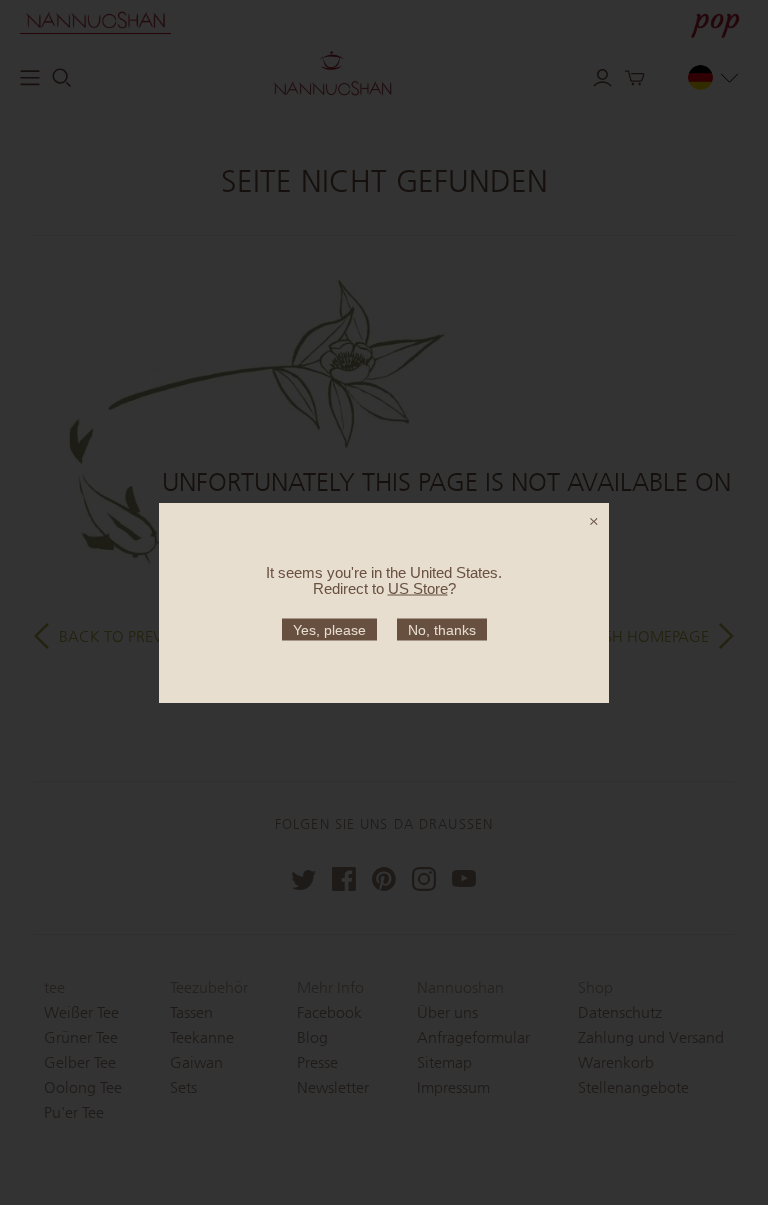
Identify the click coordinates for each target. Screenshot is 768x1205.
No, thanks (442, 629)
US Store (418, 587)
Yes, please (329, 629)
